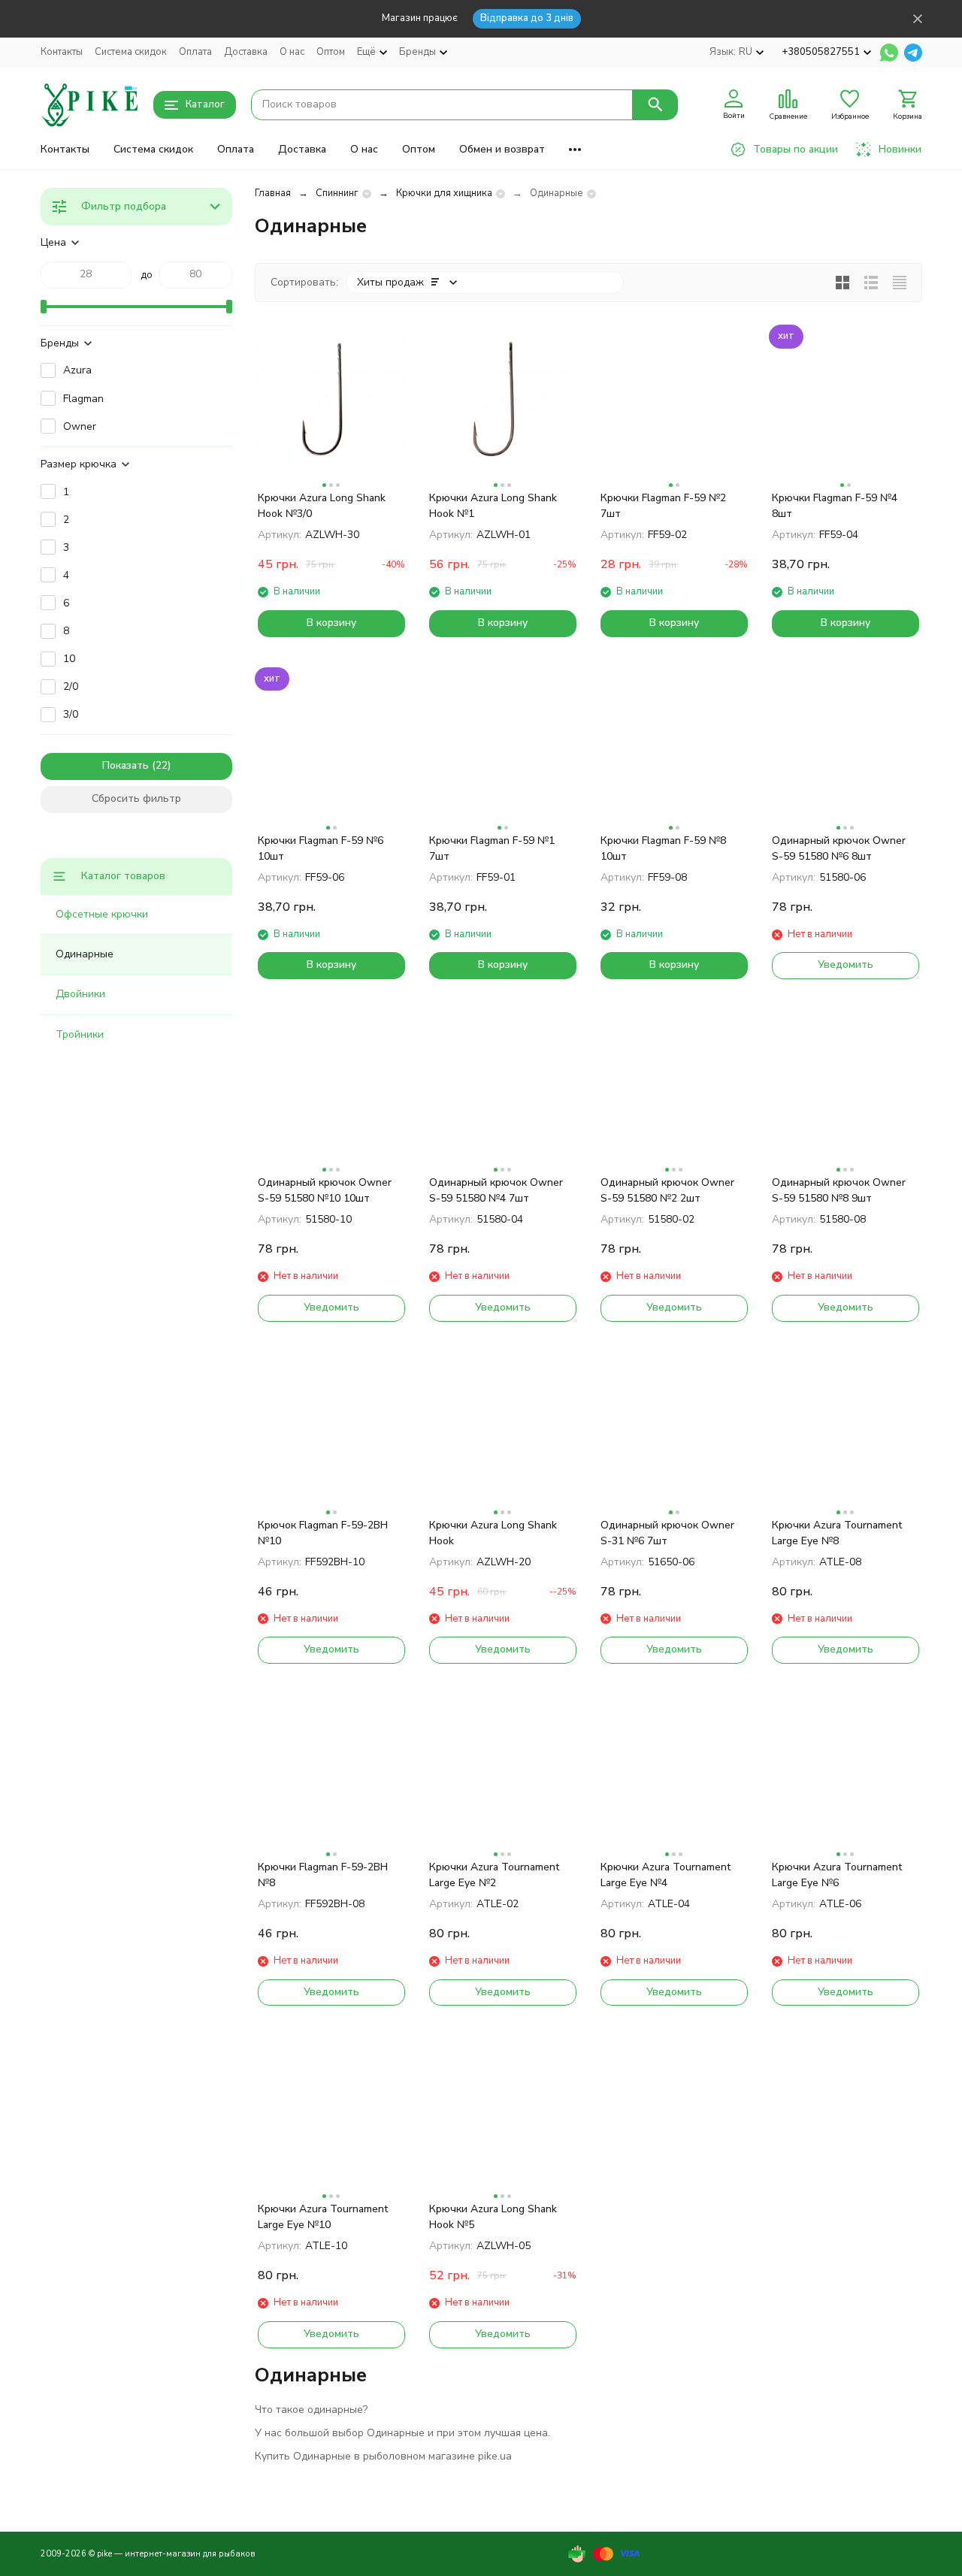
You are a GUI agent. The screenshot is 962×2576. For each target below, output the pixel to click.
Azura (77, 370)
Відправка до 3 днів (527, 18)
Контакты (62, 52)
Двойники (80, 994)
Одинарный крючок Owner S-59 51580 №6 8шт (839, 848)
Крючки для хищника (444, 193)
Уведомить (846, 964)
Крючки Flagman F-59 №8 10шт (663, 848)
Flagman (83, 399)
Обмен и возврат (502, 149)
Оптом (331, 52)
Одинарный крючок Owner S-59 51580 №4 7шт (496, 1190)
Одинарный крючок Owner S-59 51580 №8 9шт (839, 1190)
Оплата (195, 52)
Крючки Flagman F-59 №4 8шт (835, 506)
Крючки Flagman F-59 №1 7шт (492, 848)
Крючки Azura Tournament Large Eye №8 (837, 1533)
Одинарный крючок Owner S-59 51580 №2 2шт (667, 1190)
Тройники (80, 1034)
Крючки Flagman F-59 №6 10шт (321, 848)
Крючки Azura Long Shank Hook (493, 1533)
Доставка (246, 52)
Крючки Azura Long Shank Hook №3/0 (322, 506)
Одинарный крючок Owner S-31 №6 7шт (667, 1533)
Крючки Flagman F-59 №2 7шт (663, 506)
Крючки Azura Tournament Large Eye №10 (323, 2217)
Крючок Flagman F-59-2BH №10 (323, 1533)
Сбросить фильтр (136, 798)
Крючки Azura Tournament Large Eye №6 (837, 1875)
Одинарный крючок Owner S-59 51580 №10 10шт (325, 1190)
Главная (273, 193)
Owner (80, 426)
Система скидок (131, 52)
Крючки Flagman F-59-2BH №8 (323, 1875)
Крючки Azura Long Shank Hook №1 (493, 506)
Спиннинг (337, 193)
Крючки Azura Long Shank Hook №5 (493, 2217)
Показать (126, 765)
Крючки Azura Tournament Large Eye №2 (494, 1875)
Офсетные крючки (102, 914)
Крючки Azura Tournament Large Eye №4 (666, 1875)
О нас (292, 52)
